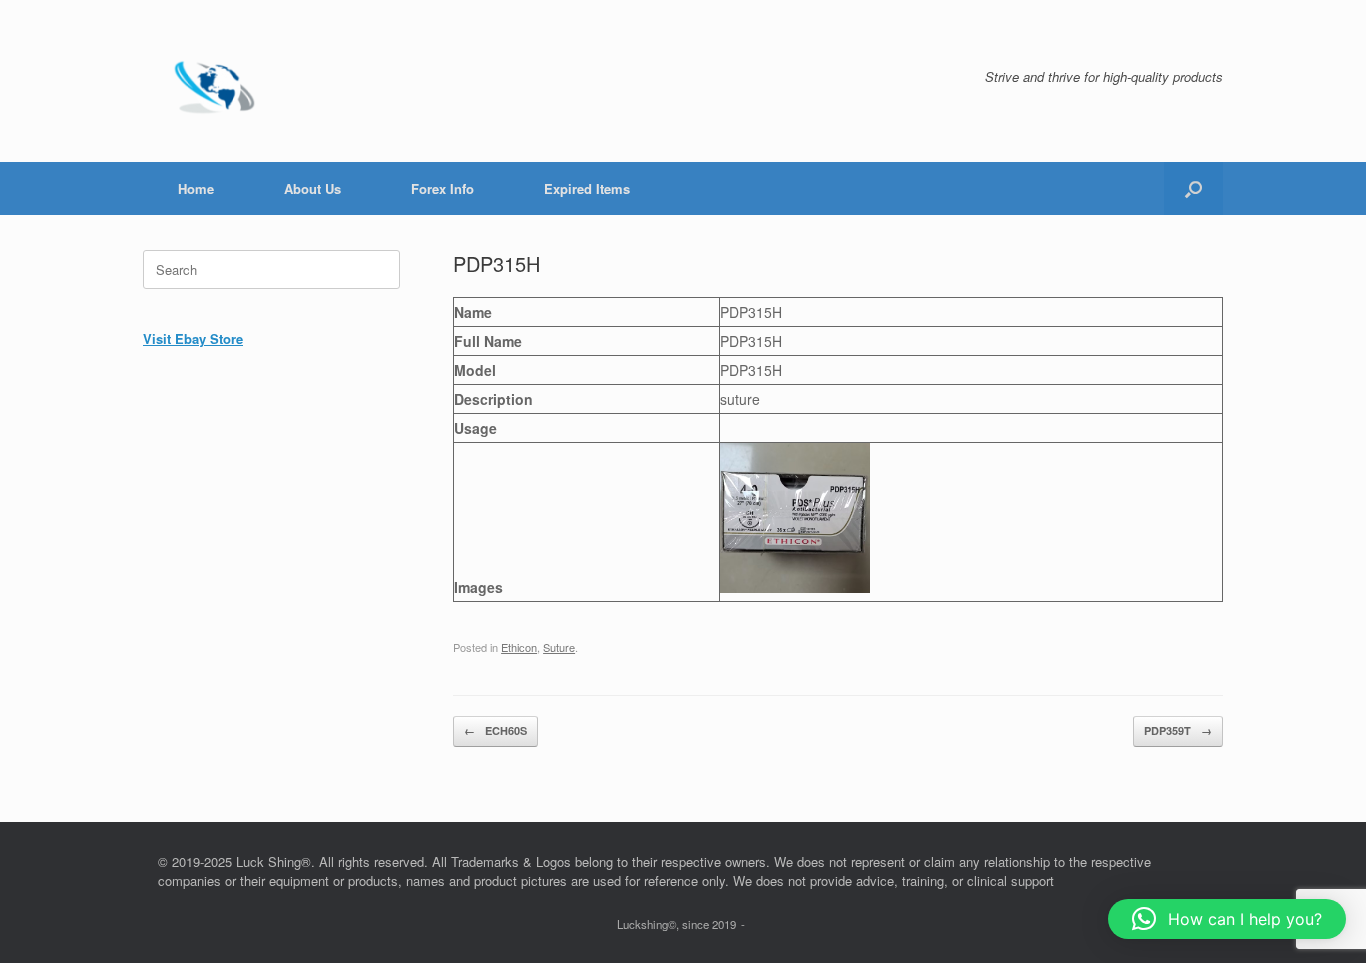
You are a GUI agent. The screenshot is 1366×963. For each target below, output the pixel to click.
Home (196, 188)
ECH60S (495, 730)
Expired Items (587, 188)
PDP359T (1178, 730)
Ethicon (519, 647)
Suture (559, 647)
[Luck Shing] (218, 81)
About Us (312, 188)
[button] (1193, 188)
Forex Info (442, 188)
